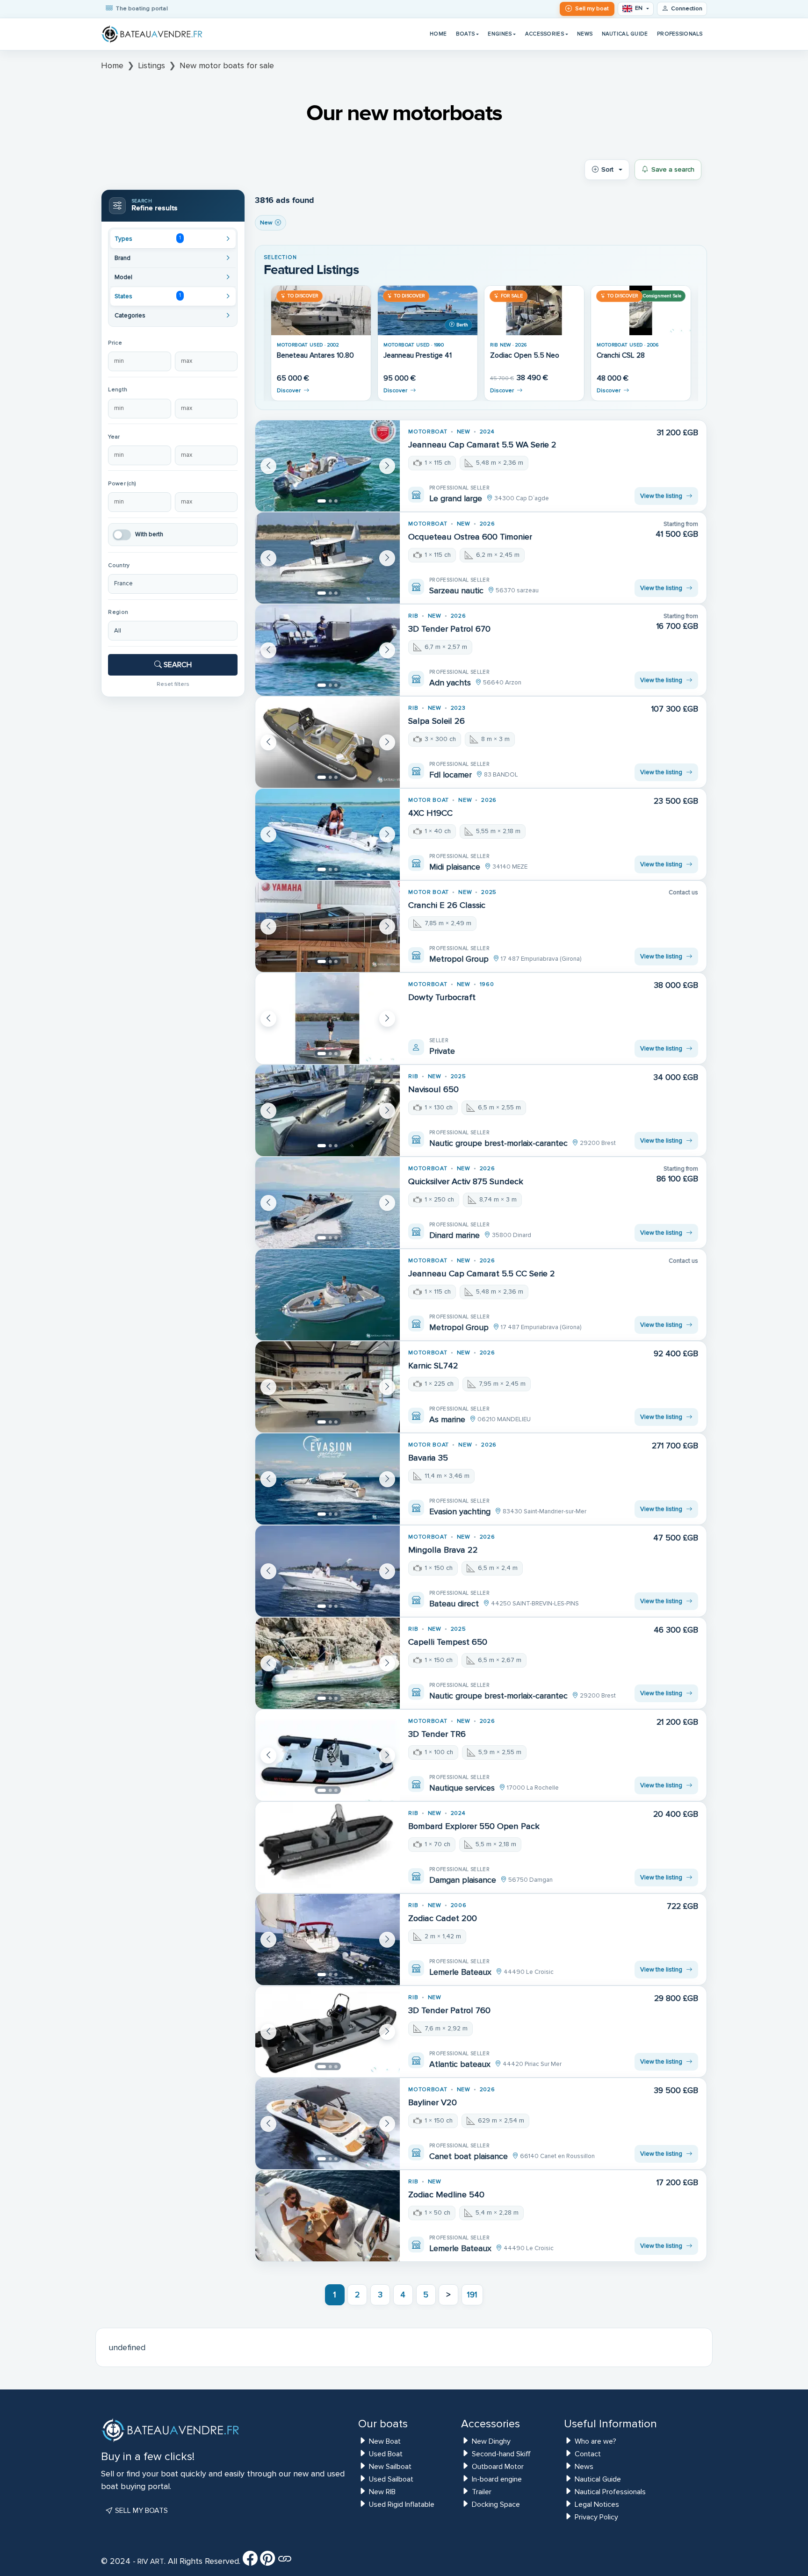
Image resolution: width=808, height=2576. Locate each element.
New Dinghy (491, 2441)
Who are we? (595, 2441)
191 (472, 2295)
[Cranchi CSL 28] (641, 310)
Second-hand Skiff (501, 2454)
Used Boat (386, 2454)
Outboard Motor (498, 2467)
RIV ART (150, 2562)
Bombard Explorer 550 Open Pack (474, 1826)
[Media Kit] (285, 2562)
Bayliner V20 (433, 2102)
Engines (500, 34)
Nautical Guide (625, 34)
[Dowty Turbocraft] (328, 1018)
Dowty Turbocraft (442, 997)
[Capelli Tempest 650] (328, 1663)
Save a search (673, 169)
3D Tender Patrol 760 (449, 2010)
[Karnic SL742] (328, 1387)
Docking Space (496, 2504)
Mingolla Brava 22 (443, 1550)
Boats (465, 34)
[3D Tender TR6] (328, 1755)
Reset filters (173, 684)
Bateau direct (454, 1604)
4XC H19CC (430, 813)
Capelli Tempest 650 (448, 1642)
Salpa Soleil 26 (436, 721)
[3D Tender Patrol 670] (328, 650)
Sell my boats (141, 2511)
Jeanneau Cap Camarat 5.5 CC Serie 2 (482, 1274)
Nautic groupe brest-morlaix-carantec (498, 1143)
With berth (149, 534)
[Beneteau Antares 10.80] (321, 310)
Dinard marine (454, 1235)
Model (123, 277)
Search (177, 665)
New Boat (385, 2441)
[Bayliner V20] (328, 2124)
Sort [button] (607, 169)
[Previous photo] (268, 466)
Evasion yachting (460, 1511)
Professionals (680, 34)
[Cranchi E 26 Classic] (328, 926)
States (148, 296)
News (585, 34)
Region (118, 612)
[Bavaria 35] (328, 1479)
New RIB (382, 2492)
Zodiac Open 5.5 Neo (525, 356)
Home (438, 34)
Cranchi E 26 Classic (447, 905)
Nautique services (462, 1788)
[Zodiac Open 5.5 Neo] (534, 310)
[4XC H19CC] (328, 834)
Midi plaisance (455, 867)
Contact (588, 2454)
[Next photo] (387, 466)
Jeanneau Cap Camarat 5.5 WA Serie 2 (482, 445)
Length (118, 390)
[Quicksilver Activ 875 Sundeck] (328, 1203)
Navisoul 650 (433, 1089)
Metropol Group (459, 959)
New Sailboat (390, 2467)
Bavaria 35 (428, 1458)
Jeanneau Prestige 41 (418, 356)
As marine (447, 1419)
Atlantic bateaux (460, 2064)
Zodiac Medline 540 (446, 2195)
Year (114, 437)
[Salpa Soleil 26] (328, 742)
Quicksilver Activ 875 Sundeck (466, 1181)
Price (115, 343)
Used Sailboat (391, 2479)
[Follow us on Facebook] (250, 2562)
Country (119, 565)
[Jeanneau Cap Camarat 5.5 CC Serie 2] (328, 1295)
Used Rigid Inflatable (402, 2504)
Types (148, 238)
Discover (289, 391)
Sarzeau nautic (456, 590)
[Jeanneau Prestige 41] (428, 310)
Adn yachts (450, 683)
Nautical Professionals (610, 2492)
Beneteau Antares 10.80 (315, 356)
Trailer (482, 2492)
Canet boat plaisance (469, 2156)
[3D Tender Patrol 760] (328, 2032)
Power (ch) (122, 484)
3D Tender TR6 (437, 1734)
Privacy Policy (596, 2517)
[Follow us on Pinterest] (267, 2562)
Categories (130, 316)
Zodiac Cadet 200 (443, 1918)
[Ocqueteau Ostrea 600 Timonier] (328, 558)
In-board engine (497, 2479)
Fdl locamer (451, 775)
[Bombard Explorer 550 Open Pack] (328, 1847)
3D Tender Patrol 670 (449, 629)
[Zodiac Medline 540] (328, 2216)
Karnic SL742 (433, 1366)
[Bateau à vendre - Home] (152, 34)
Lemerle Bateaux (460, 1972)
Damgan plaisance (463, 1880)
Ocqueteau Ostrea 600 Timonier (470, 537)
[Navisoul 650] (328, 1111)
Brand (123, 258)
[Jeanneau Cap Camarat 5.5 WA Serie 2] (328, 466)
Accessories (545, 34)
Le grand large (456, 498)
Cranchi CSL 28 (621, 356)
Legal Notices (597, 2504)
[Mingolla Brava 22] (328, 1571)
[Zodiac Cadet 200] (328, 1939)
